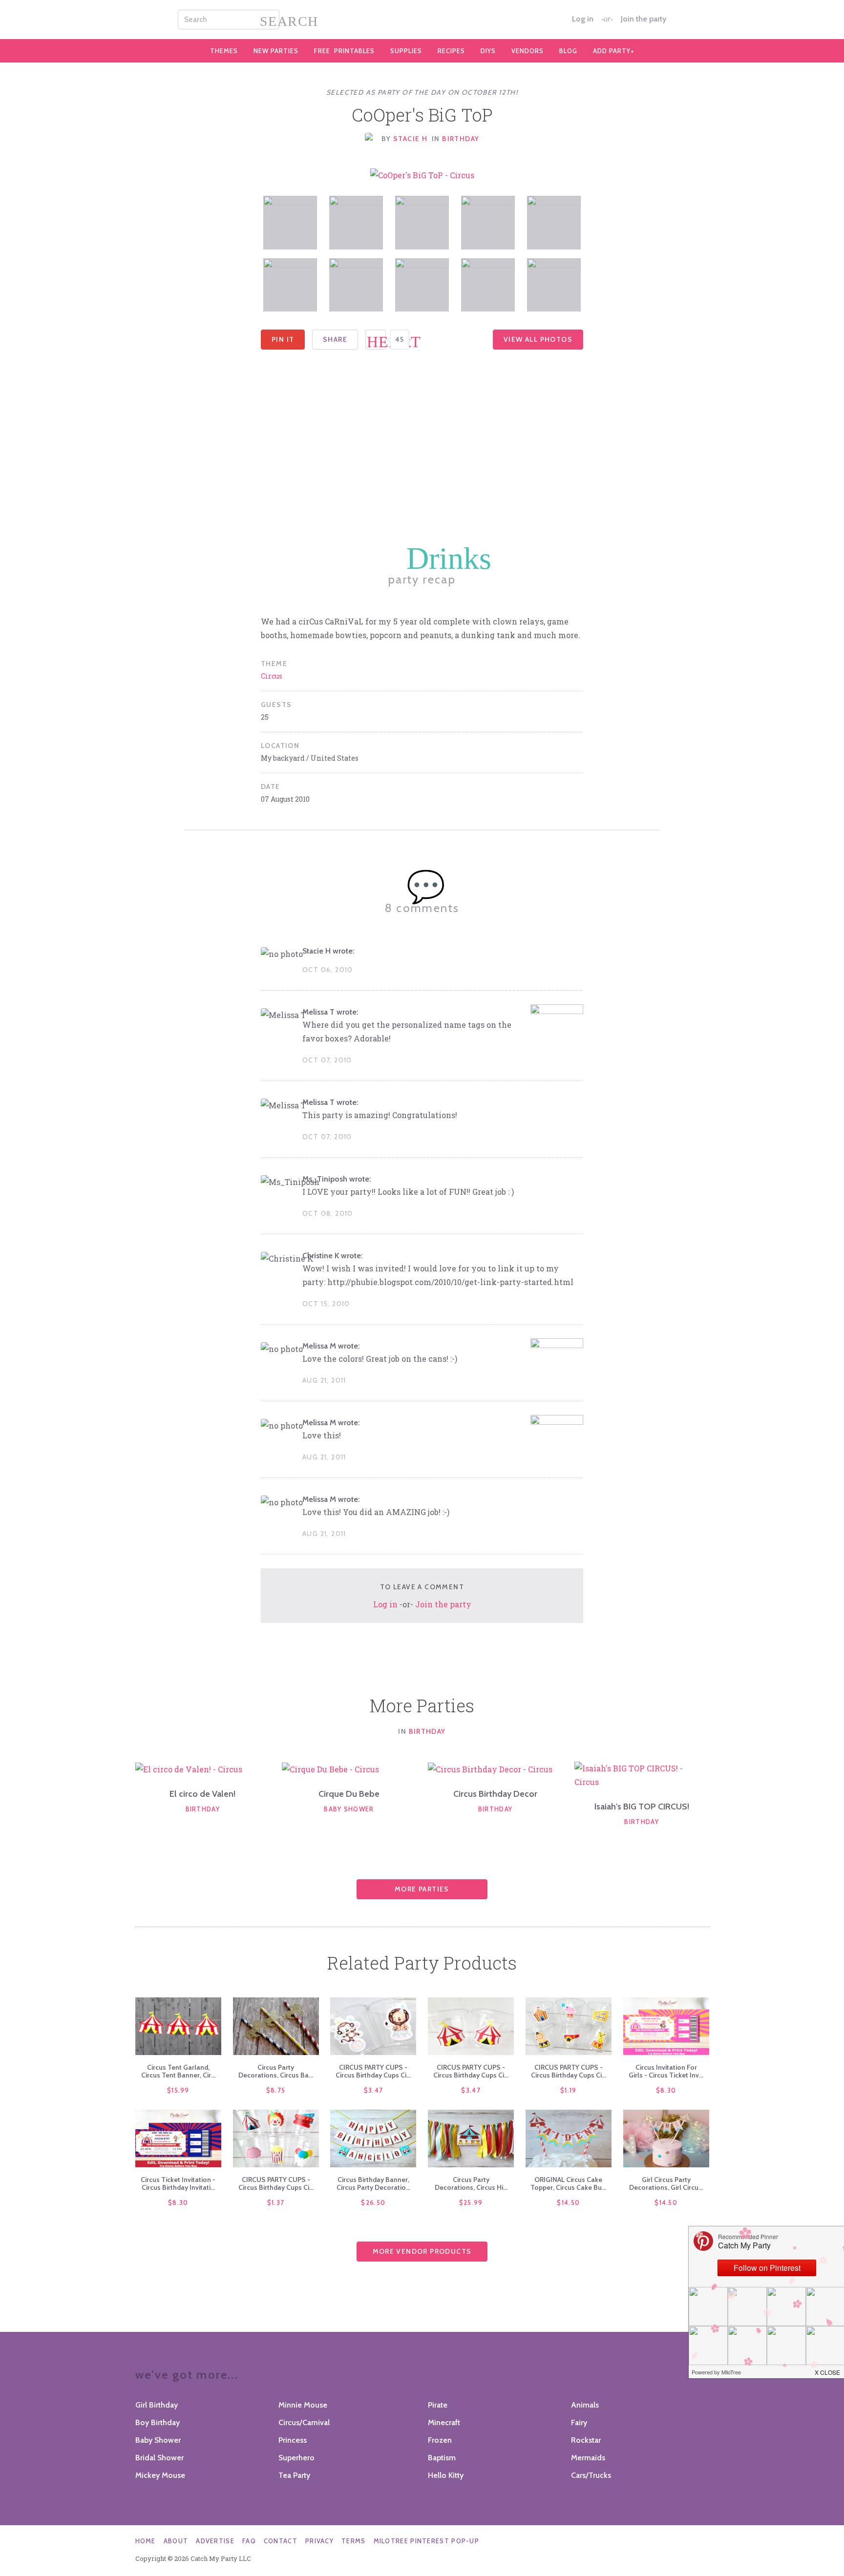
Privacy (319, 2541)
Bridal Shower (159, 2458)
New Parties (276, 51)
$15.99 (178, 2090)
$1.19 (569, 2090)
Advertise (215, 2541)
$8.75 (276, 2090)
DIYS (488, 51)
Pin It (283, 339)
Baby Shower (349, 1809)
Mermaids (588, 2458)
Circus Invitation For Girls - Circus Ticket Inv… (666, 2071)
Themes (224, 51)
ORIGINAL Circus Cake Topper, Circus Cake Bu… (568, 2183)
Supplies (406, 51)
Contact (281, 2541)
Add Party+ (614, 51)
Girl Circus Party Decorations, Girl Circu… (666, 2183)
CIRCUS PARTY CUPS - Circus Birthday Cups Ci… (373, 2071)
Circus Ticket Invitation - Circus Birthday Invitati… (178, 2183)
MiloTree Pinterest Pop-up (427, 2541)
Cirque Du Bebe (349, 1794)
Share (335, 339)
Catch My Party (422, 20)
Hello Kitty (446, 2475)
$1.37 (276, 2202)
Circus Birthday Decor (495, 1794)
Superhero (296, 2458)
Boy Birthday (158, 2422)
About (176, 2541)
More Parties (422, 1889)
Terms (354, 2541)
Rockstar (586, 2440)
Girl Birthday (157, 2405)
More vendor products (422, 2251)
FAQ (249, 2541)
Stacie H (410, 139)
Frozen (440, 2440)
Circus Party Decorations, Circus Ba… (276, 2071)
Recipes (451, 51)
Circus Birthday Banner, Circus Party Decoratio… (373, 2183)
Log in (583, 19)
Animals (585, 2405)
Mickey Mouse (160, 2475)
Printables (344, 51)
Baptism (442, 2458)
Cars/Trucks (591, 2475)
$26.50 (373, 2202)
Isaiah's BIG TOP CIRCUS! (642, 1807)
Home (146, 2541)
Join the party (644, 19)
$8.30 (666, 2090)
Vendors (527, 51)
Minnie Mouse (303, 2405)
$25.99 (471, 2202)
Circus (272, 676)
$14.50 (568, 2202)
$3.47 (374, 2090)
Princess (293, 2440)
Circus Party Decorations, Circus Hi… (471, 2183)
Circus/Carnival (304, 2422)
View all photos (538, 339)
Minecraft (444, 2422)
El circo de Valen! (202, 1794)
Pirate (438, 2405)
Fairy (579, 2422)
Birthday (461, 139)
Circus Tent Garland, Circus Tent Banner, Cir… (178, 2071)
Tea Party (294, 2475)
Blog (568, 51)
